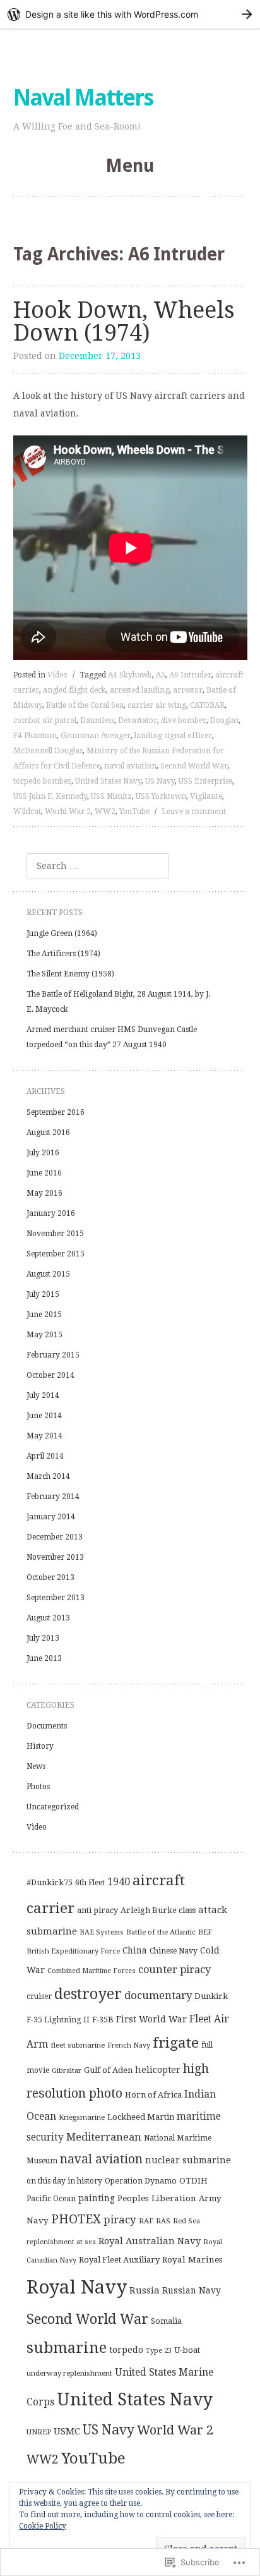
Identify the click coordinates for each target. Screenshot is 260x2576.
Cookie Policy (43, 2526)
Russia (145, 2290)
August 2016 (48, 1133)
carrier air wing (157, 705)
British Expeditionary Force (73, 1951)
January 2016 (51, 1213)
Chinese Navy (174, 1951)
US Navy (160, 781)
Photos (38, 1787)
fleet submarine (78, 2045)
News (36, 1766)
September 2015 (56, 1254)
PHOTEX (76, 2219)
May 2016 (44, 1193)
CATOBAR (207, 705)
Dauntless (97, 720)
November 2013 (55, 1557)
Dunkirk (211, 1996)
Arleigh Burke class (158, 1910)
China (135, 1950)
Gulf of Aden (108, 2070)
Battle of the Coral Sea (85, 705)
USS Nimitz (111, 796)
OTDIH (193, 2181)
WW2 (105, 811)
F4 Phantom (35, 736)
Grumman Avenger (96, 736)
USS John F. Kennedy (50, 796)
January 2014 (51, 1517)
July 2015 (43, 1294)
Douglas (224, 720)
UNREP (39, 2432)
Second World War (194, 766)
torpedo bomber (42, 781)
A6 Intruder (190, 675)
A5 (161, 675)
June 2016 (44, 1173)
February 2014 (53, 1497)
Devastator (138, 720)
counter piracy (174, 1970)
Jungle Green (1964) (62, 933)
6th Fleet (90, 1883)
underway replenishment (69, 2373)
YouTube (134, 811)
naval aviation (130, 766)
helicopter (158, 2070)
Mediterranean (104, 2137)
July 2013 (43, 1638)
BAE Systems (102, 1932)
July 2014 (43, 1395)
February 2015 (53, 1355)
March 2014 (48, 1476)
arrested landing (139, 690)
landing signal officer (173, 736)
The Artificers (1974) (63, 954)
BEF (205, 1932)
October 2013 (50, 1577)
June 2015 (44, 1315)
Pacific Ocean (51, 2199)
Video (57, 675)
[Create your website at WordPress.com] (130, 14)
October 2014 (50, 1375)
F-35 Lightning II (58, 2020)
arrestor (188, 690)
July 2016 (43, 1153)
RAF (146, 2221)
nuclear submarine (188, 2160)
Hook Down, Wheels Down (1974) (124, 321)
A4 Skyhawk (130, 675)
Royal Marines (192, 2259)
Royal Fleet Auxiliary (119, 2260)
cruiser (39, 1996)
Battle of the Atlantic (161, 1932)
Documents (47, 1726)
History (40, 1746)
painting (97, 2198)
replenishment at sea (61, 2242)
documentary (158, 1995)
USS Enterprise (205, 781)
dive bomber (184, 720)
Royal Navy (77, 2287)
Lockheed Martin (141, 2117)
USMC (67, 2431)
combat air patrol (45, 720)
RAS (163, 2221)
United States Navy (108, 781)
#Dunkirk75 (50, 1882)
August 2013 (48, 1618)
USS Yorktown (161, 796)
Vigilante (206, 796)
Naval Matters (83, 98)
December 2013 (55, 1537)
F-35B (103, 2020)
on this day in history (64, 2181)
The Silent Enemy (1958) (70, 974)
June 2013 (44, 1658)
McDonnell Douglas (48, 751)
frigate (176, 2043)
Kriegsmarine (82, 2117)
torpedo (126, 2350)
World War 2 (68, 811)
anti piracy (98, 1910)
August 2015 (48, 1274)
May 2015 (44, 1335)
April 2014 (45, 1456)
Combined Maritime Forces (92, 1971)
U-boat (187, 2350)
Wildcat (27, 811)
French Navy (129, 2045)
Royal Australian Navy (150, 2241)
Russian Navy (192, 2290)
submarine (67, 2348)
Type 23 (159, 2350)
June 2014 (44, 1416)
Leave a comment (194, 811)
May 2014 (44, 1436)
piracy (120, 2220)
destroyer (88, 1994)
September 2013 (56, 1598)
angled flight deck (74, 690)
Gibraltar (67, 2070)
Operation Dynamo (141, 2181)
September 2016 (56, 1112)
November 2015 (55, 1234)
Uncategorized (53, 1807)
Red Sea (186, 2221)
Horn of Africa (153, 2095)
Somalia (166, 2321)
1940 (119, 1882)
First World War (151, 2019)
